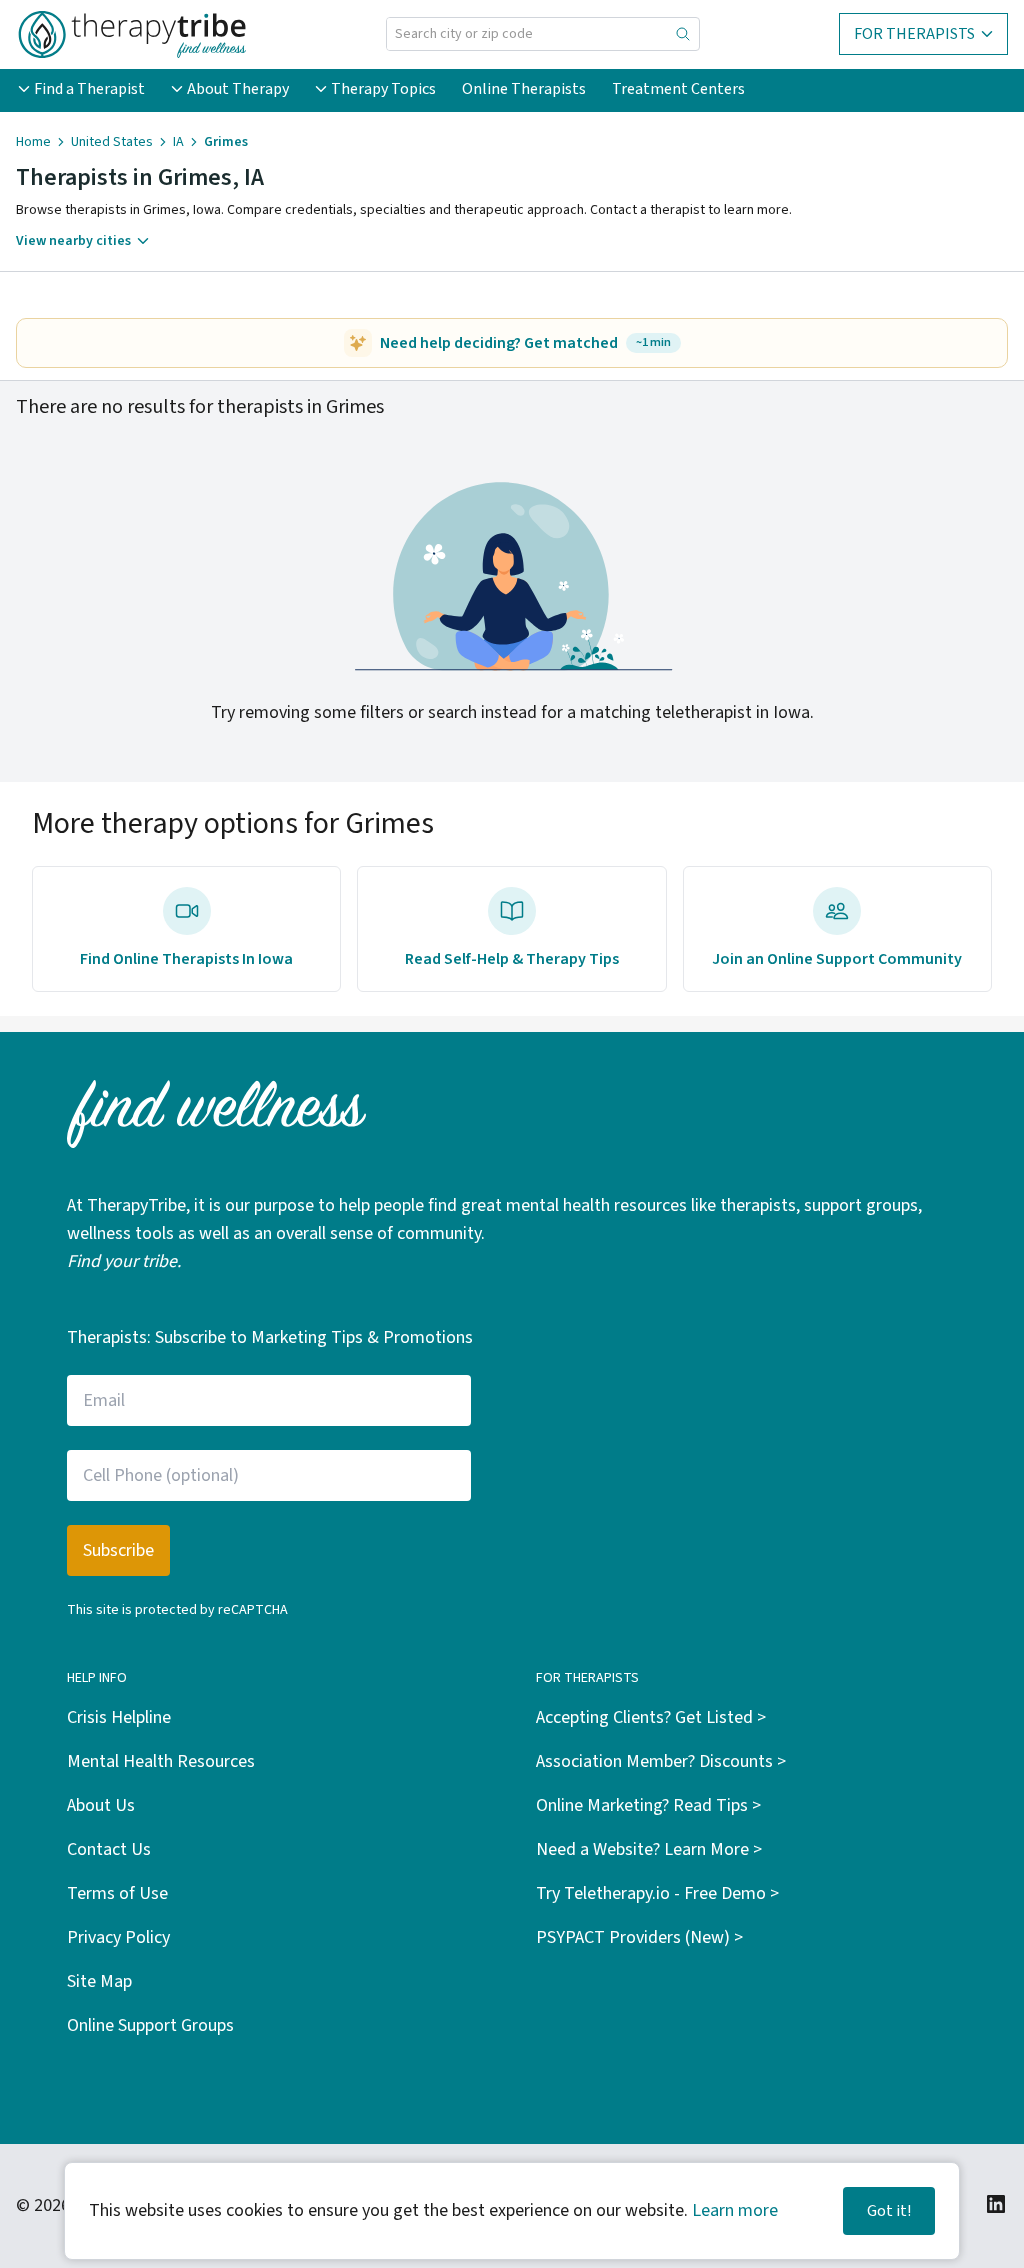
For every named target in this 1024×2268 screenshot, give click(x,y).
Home (33, 142)
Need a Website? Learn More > (649, 1849)
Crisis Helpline (119, 1717)
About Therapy (238, 89)
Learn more (735, 2210)
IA (178, 142)
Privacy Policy (118, 1937)
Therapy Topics (383, 89)
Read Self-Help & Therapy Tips (512, 959)
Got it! (889, 2211)
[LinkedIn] (996, 2204)
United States (112, 142)
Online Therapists (524, 89)
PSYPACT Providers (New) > (639, 1937)
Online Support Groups (150, 2025)
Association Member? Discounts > (661, 1761)
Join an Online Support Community (837, 959)
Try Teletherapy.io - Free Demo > (657, 1893)
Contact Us (109, 1849)
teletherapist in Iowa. (734, 712)
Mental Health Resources (161, 1761)
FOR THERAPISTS (914, 34)
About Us (101, 1805)
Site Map (99, 1981)
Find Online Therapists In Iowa (186, 959)
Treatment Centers (678, 89)
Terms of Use (117, 1893)
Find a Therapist (89, 89)
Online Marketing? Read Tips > (648, 1805)
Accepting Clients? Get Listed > (651, 1717)
